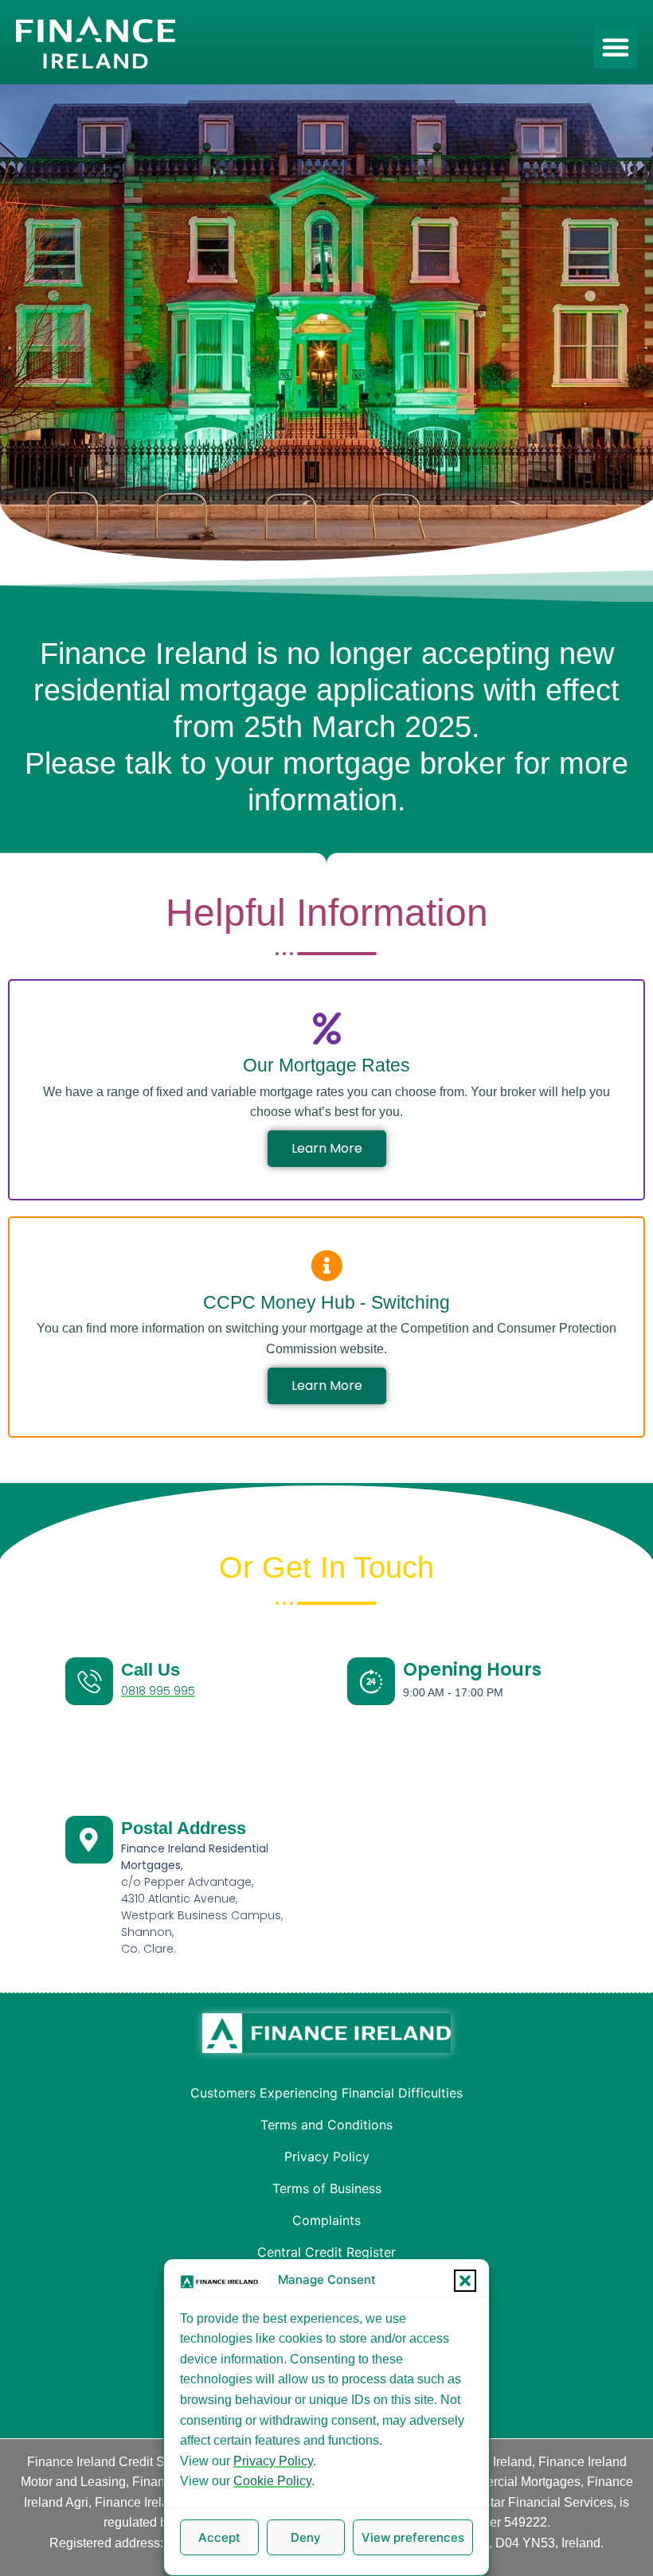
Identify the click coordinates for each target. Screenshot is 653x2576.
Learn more (327, 1148)
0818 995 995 (158, 1691)
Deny (306, 2537)
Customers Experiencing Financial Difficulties (326, 2093)
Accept (219, 2537)
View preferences (413, 2537)
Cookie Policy (272, 2481)
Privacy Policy (273, 2461)
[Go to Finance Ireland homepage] (326, 2033)
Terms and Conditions (326, 2125)
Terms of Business (327, 2188)
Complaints (326, 2220)
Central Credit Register (326, 2252)
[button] (465, 2281)
